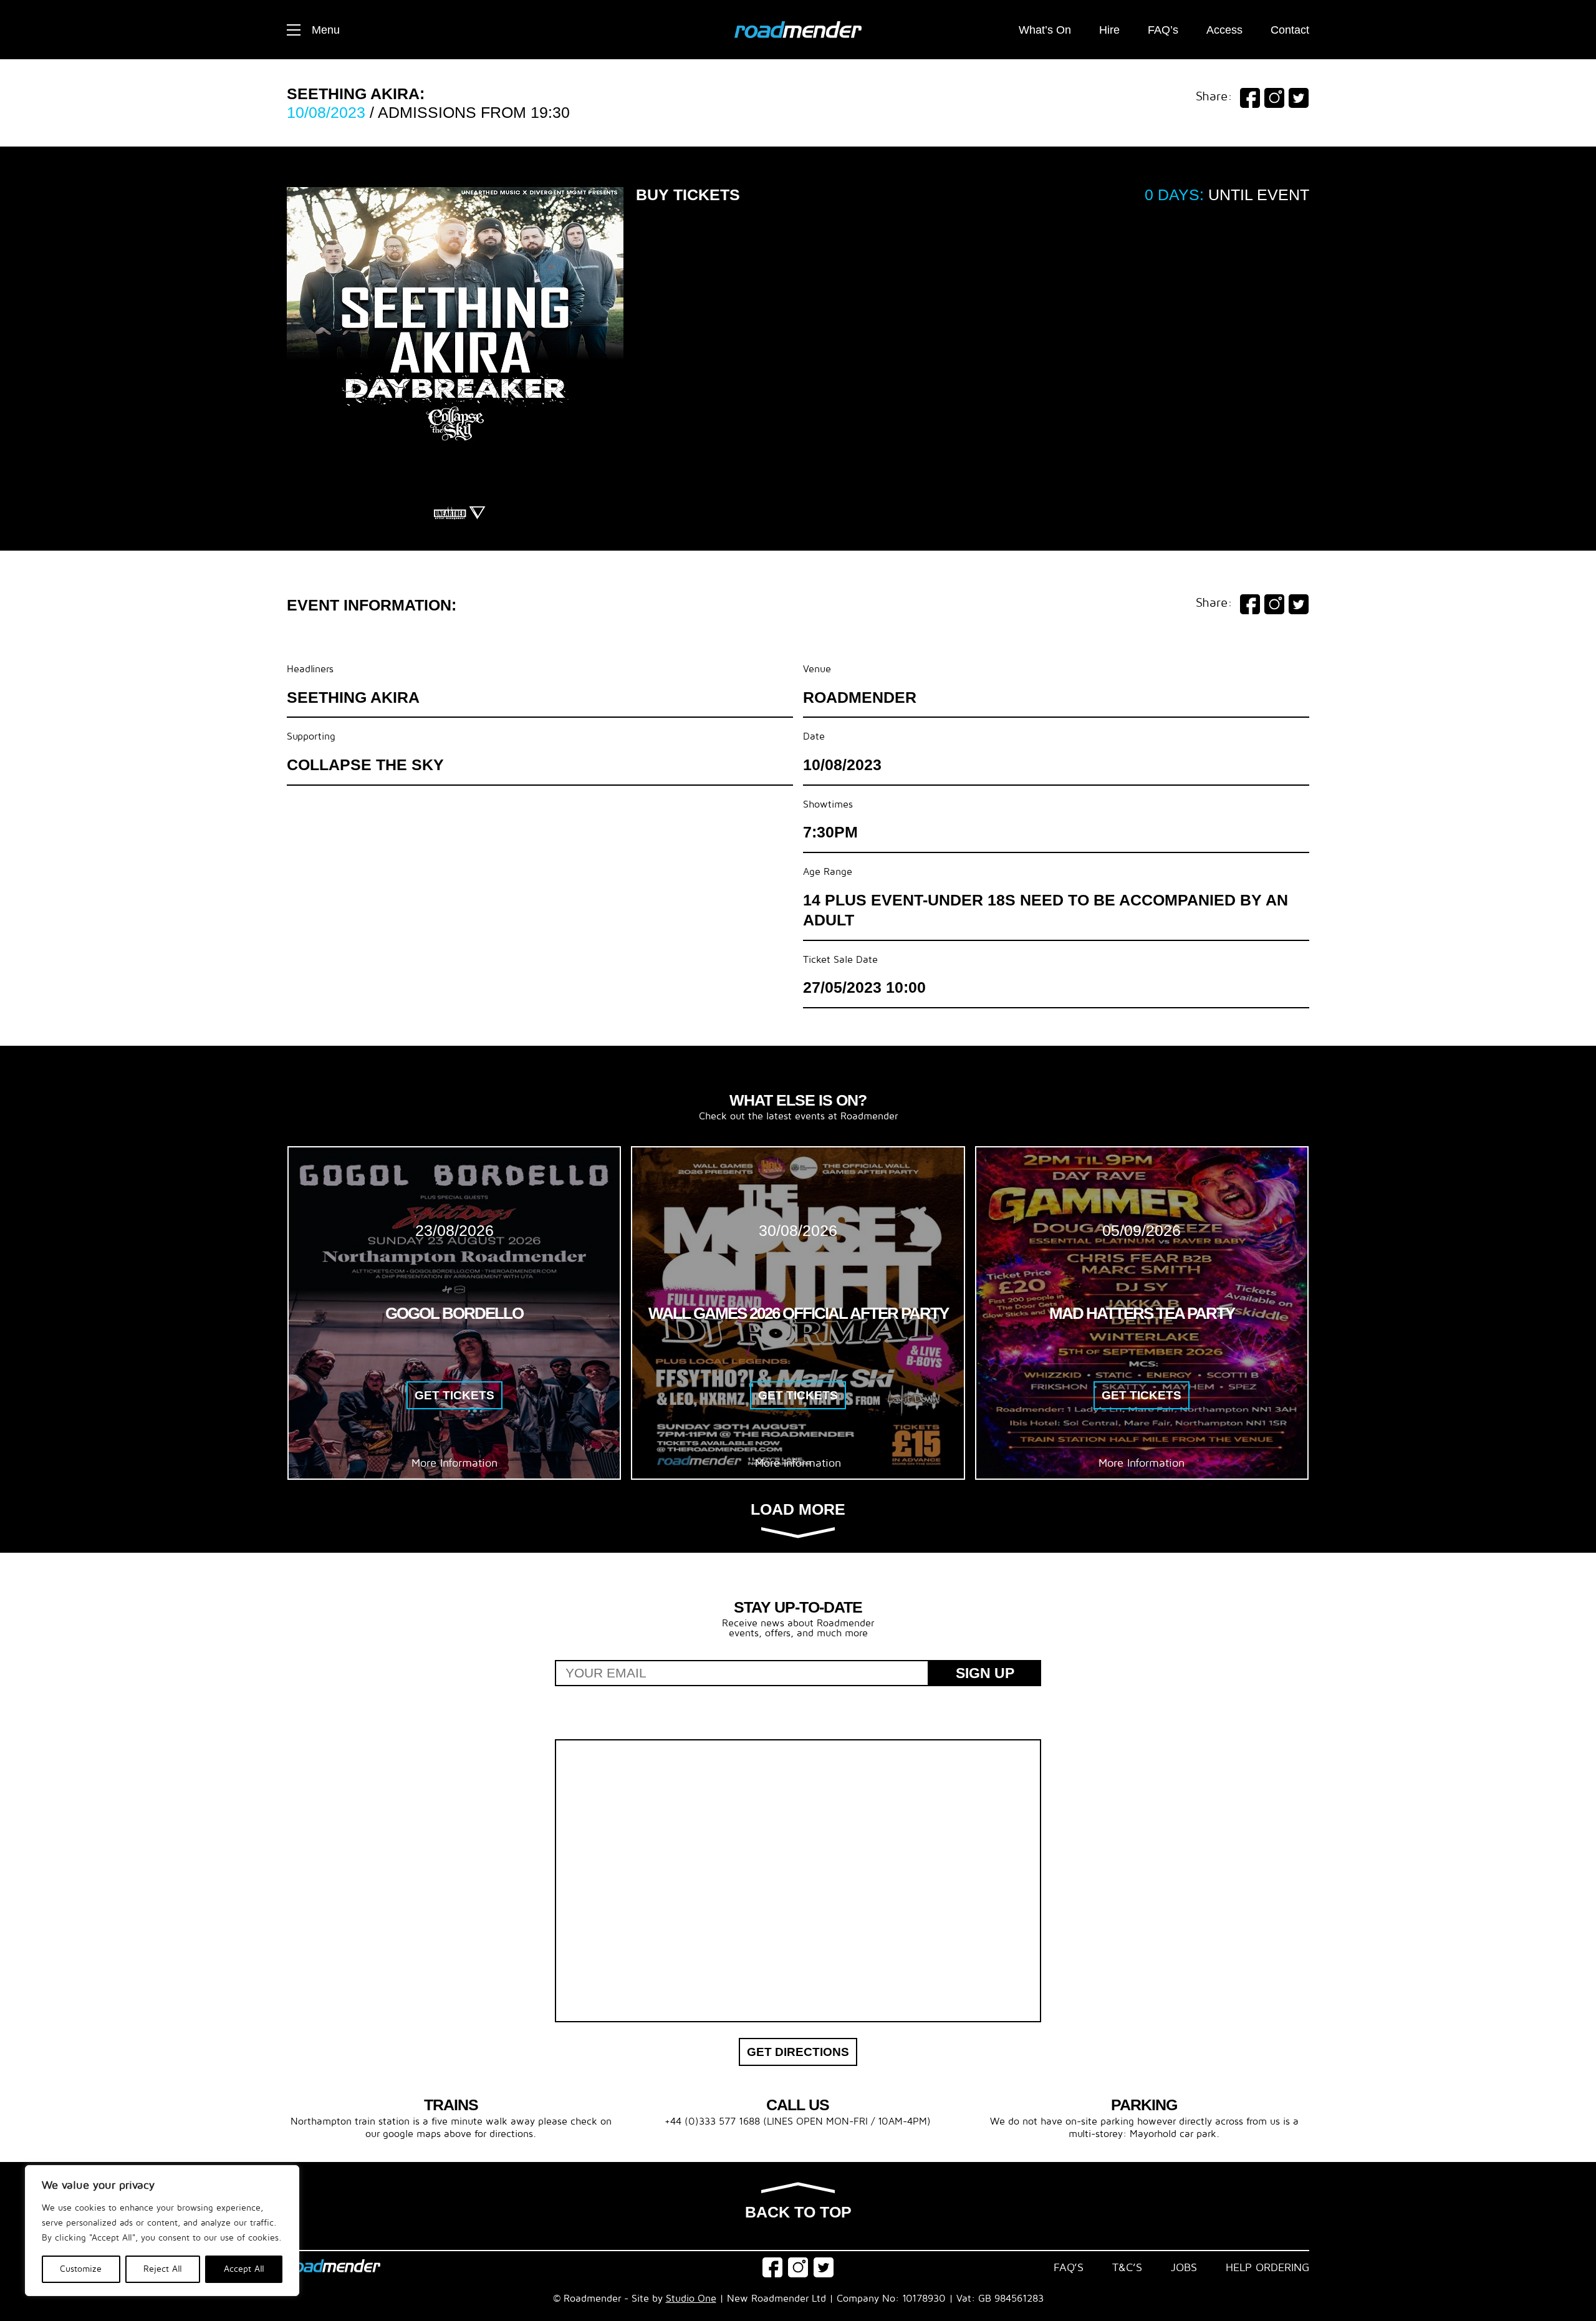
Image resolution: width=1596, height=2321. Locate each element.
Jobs (1184, 2268)
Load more (798, 1510)
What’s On (1045, 30)
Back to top (798, 2212)
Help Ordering (1267, 2268)
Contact (1290, 30)
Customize (81, 2269)
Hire (1109, 30)
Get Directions (798, 2052)
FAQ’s (1163, 30)
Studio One (691, 2299)
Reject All (163, 2269)
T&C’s (1127, 2268)
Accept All (244, 2269)
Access (1224, 30)
